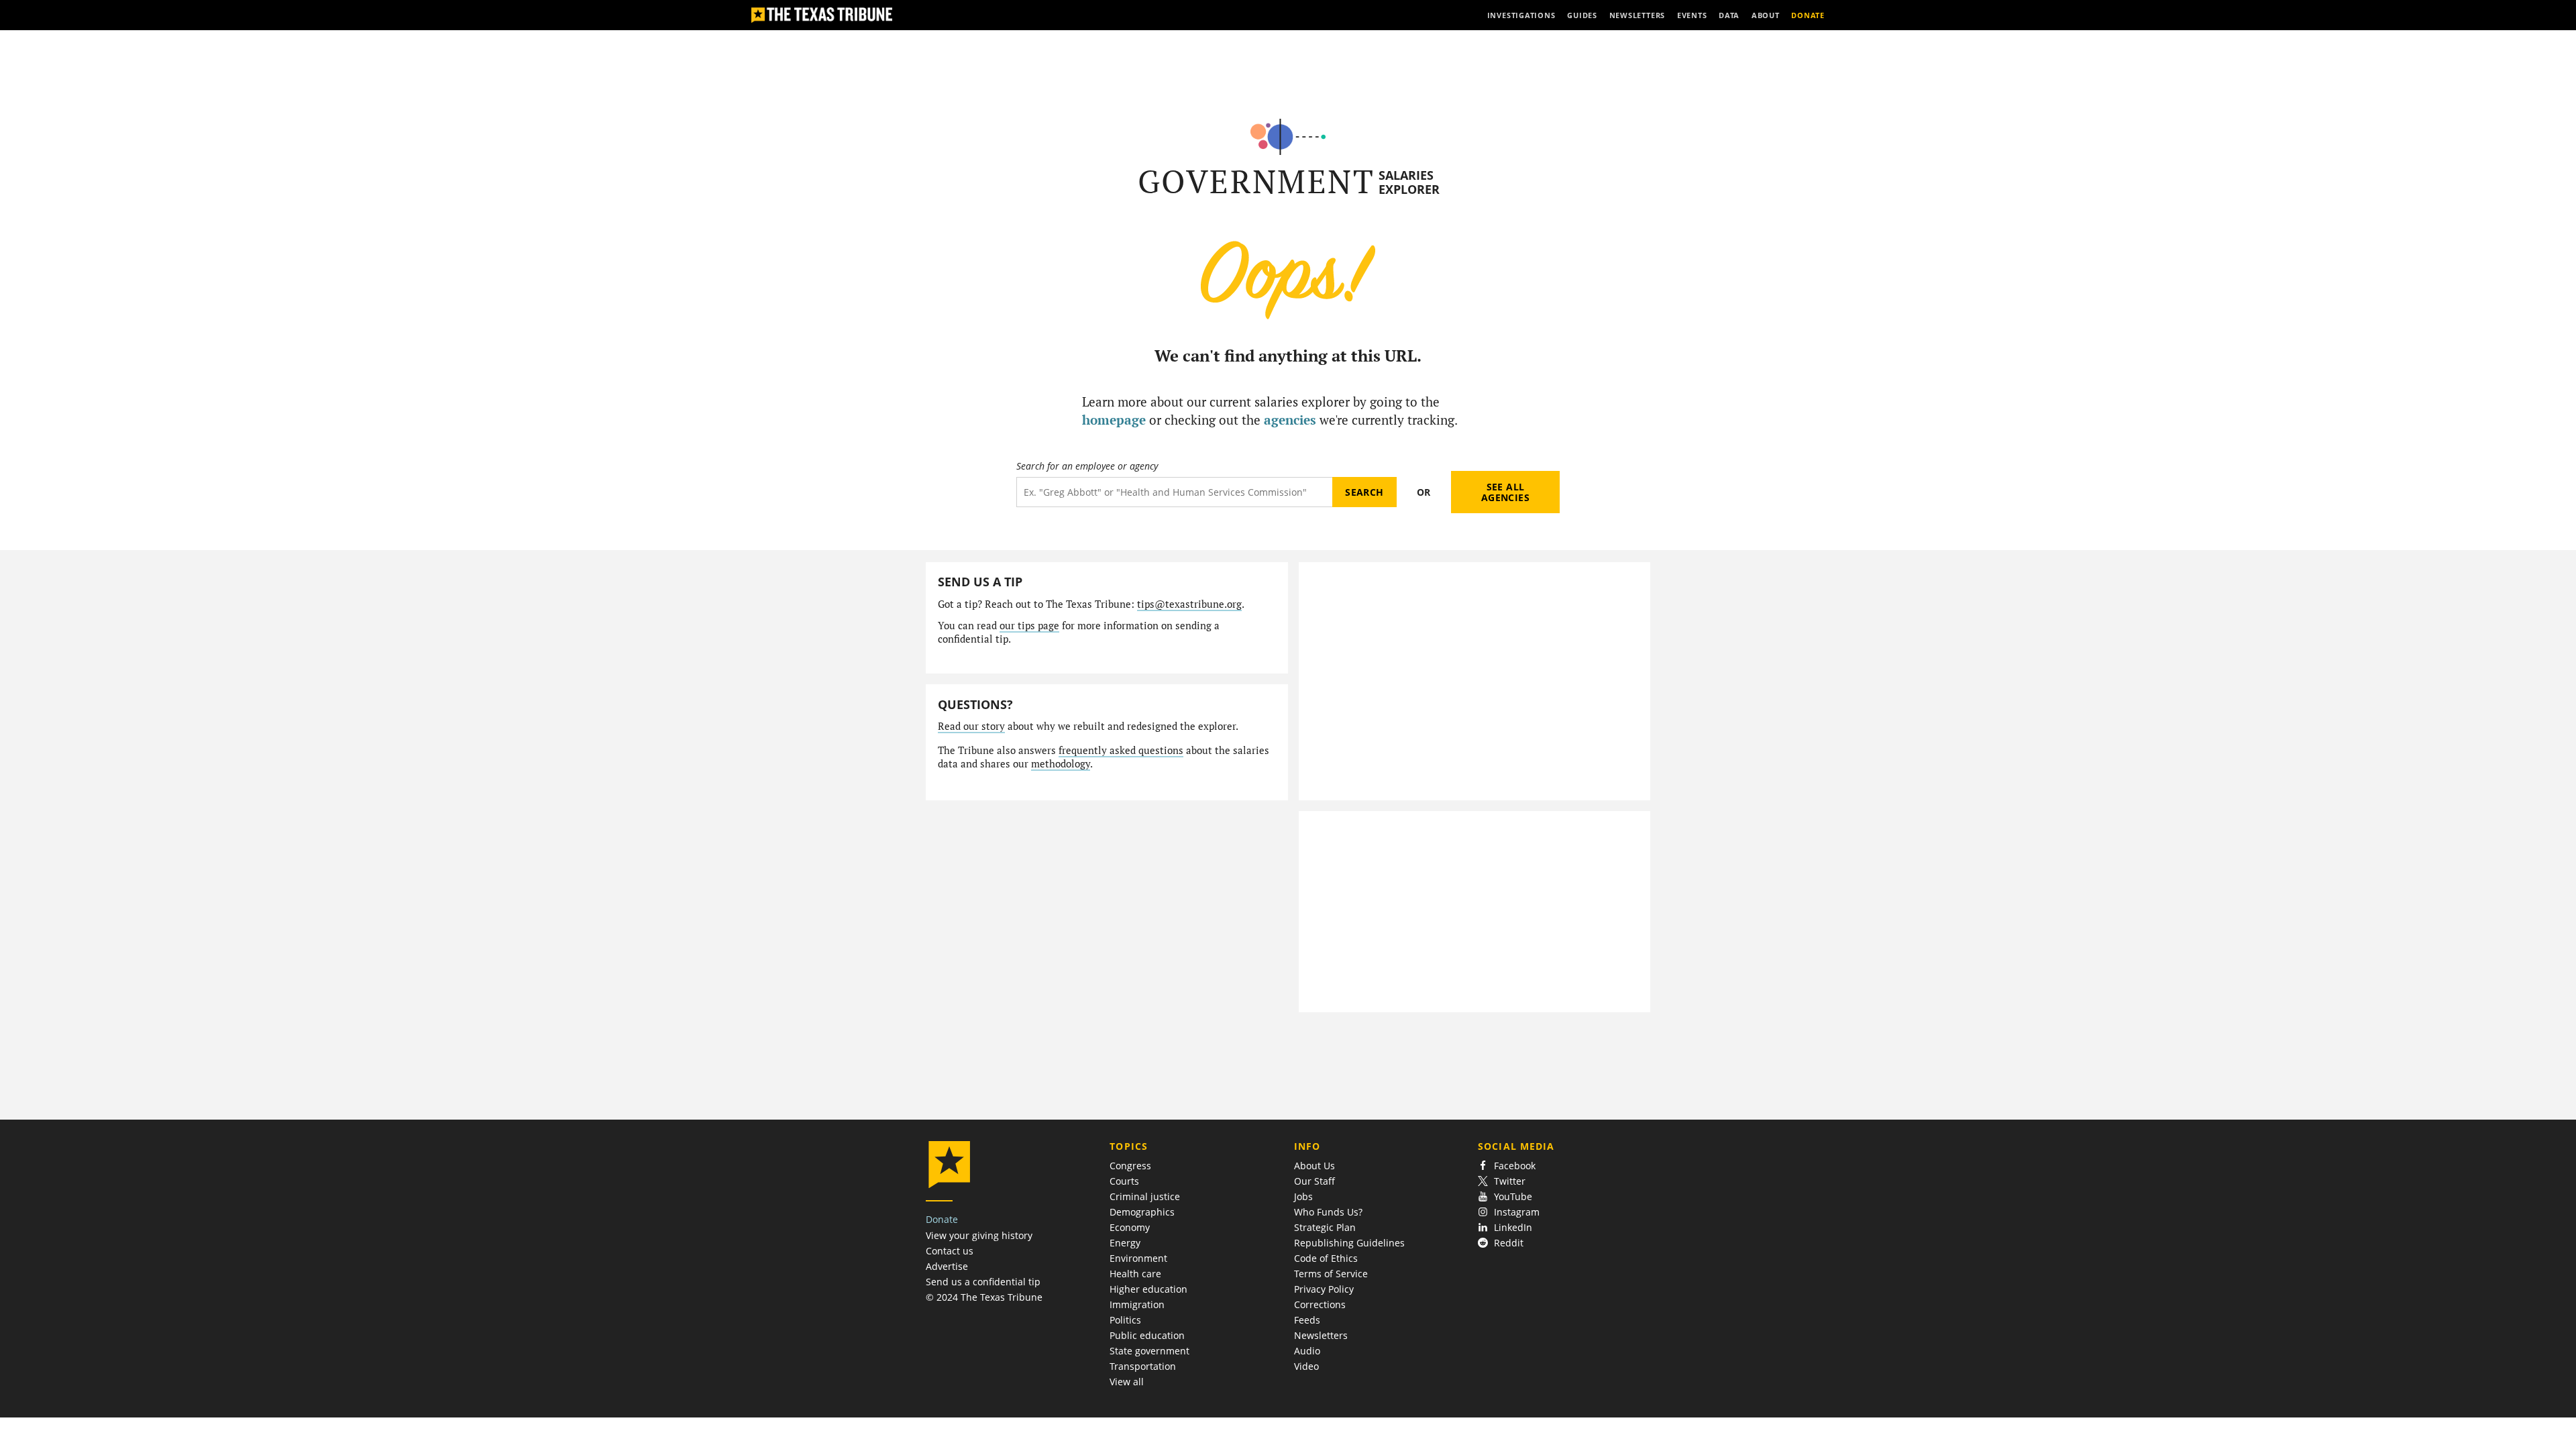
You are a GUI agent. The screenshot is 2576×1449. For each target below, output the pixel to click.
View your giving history (979, 1235)
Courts (1124, 1181)
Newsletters (1321, 1335)
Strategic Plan (1325, 1227)
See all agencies (1505, 492)
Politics (1125, 1320)
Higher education (1148, 1289)
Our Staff (1314, 1181)
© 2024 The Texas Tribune (984, 1297)
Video (1306, 1366)
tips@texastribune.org (1189, 604)
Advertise (947, 1266)
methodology (1061, 764)
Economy (1130, 1227)
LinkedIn (1513, 1227)
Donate (942, 1219)
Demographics (1142, 1212)
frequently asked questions (1121, 750)
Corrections (1320, 1304)
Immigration (1137, 1304)
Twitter (1510, 1181)
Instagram (1517, 1212)
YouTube (1513, 1196)
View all (1127, 1382)
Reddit (1509, 1243)
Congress (1130, 1166)
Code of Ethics (1326, 1258)
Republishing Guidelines (1349, 1243)
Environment (1138, 1258)
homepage (1114, 420)
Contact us (950, 1251)
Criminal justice (1145, 1196)
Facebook (1515, 1166)
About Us (1314, 1166)
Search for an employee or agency (1087, 466)
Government (1256, 181)
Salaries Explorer (1409, 182)
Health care (1135, 1274)
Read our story (971, 726)
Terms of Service (1331, 1274)
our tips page (1029, 626)
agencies (1290, 420)
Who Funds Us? (1328, 1212)
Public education (1147, 1335)
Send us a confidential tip (983, 1282)
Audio (1307, 1351)
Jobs (1303, 1196)
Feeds (1307, 1320)
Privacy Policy (1324, 1289)
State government (1149, 1351)
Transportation (1143, 1366)
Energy (1125, 1243)
